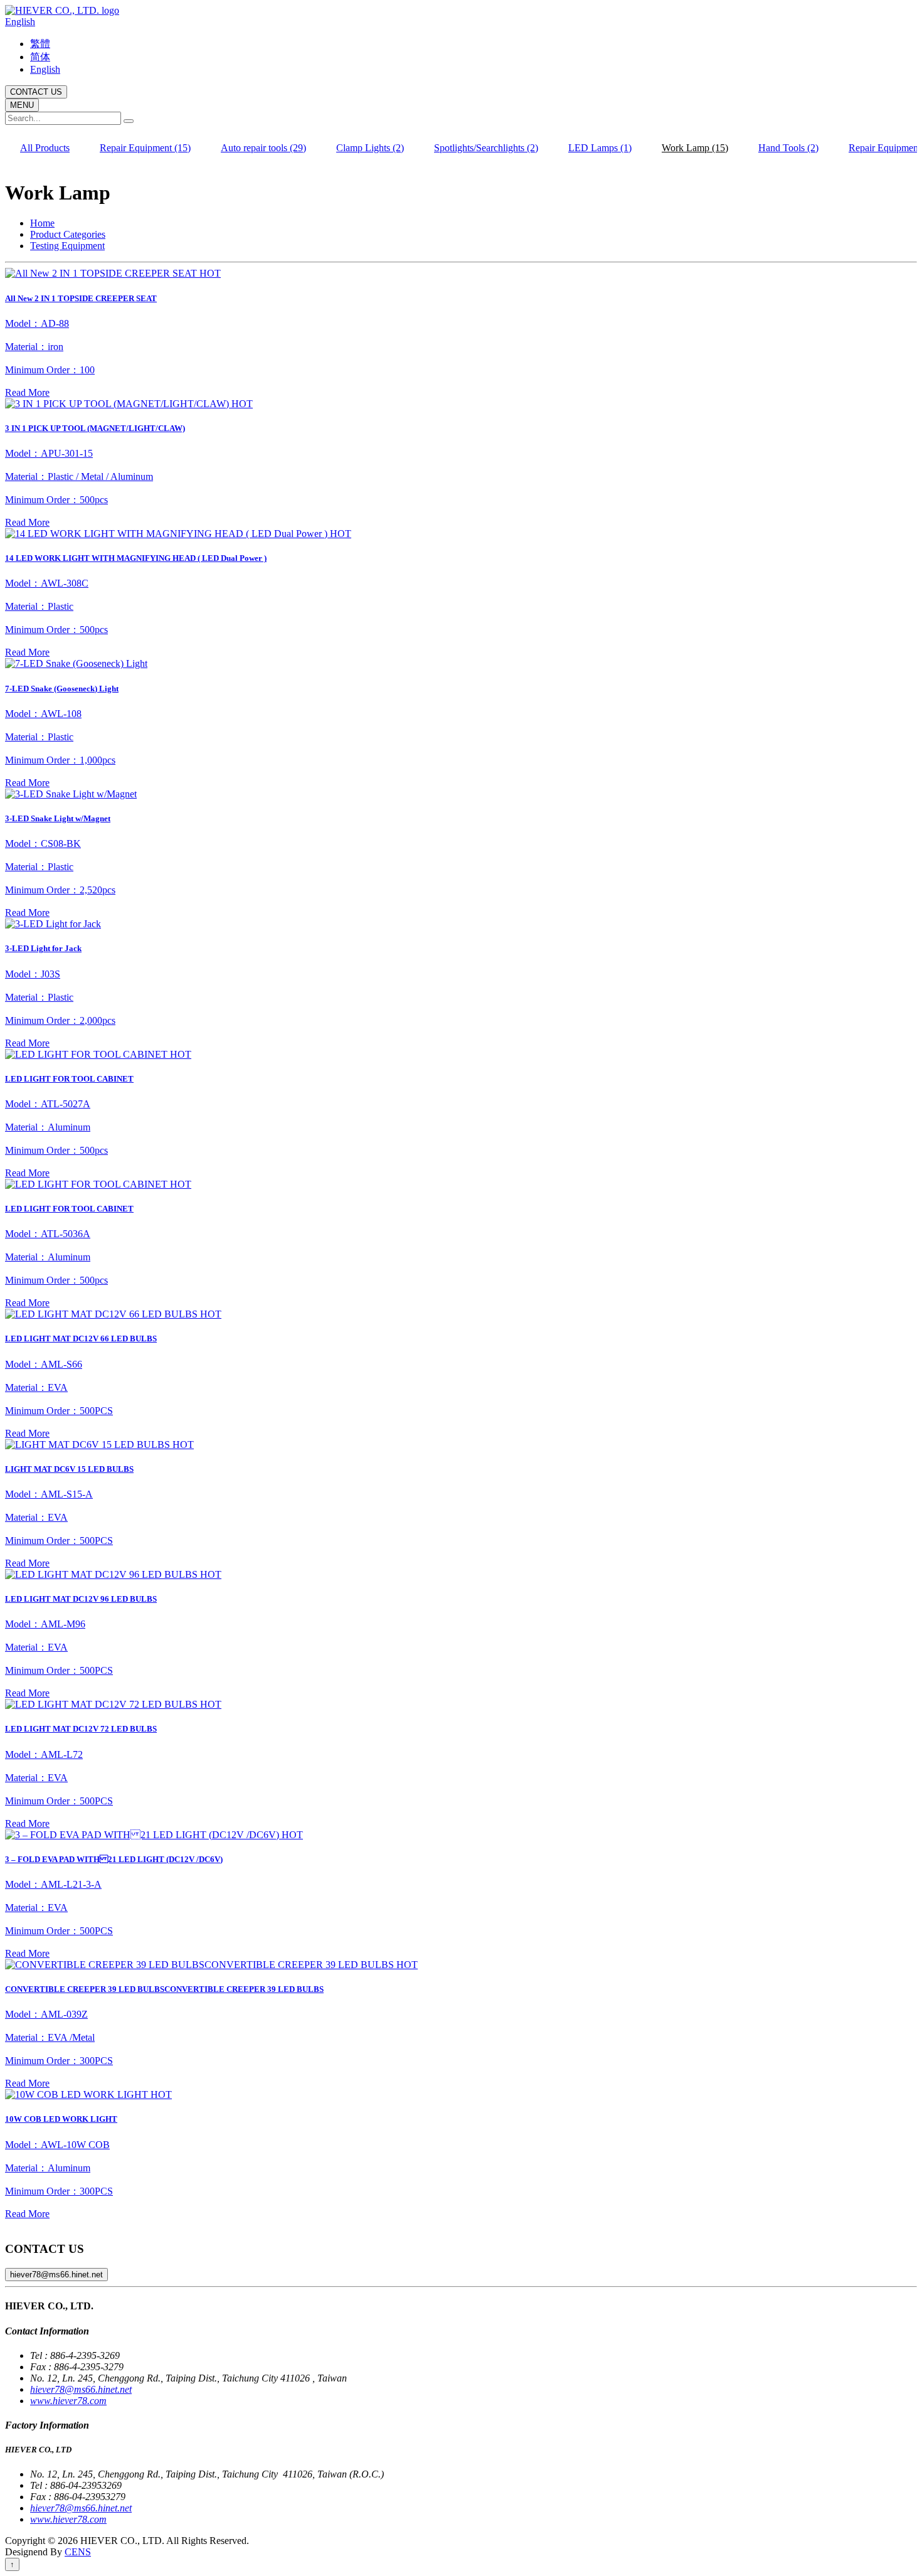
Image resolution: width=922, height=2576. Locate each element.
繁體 (40, 44)
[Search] (129, 121)
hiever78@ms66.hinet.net (56, 2275)
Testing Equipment (67, 246)
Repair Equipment (145, 148)
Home (42, 223)
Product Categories (68, 234)
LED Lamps (600, 148)
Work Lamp (695, 148)
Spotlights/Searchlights (486, 148)
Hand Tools (788, 148)
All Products (45, 148)
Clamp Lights (370, 148)
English (20, 22)
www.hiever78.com (68, 2401)
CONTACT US (36, 92)
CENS (78, 2552)
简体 (40, 57)
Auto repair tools (263, 148)
